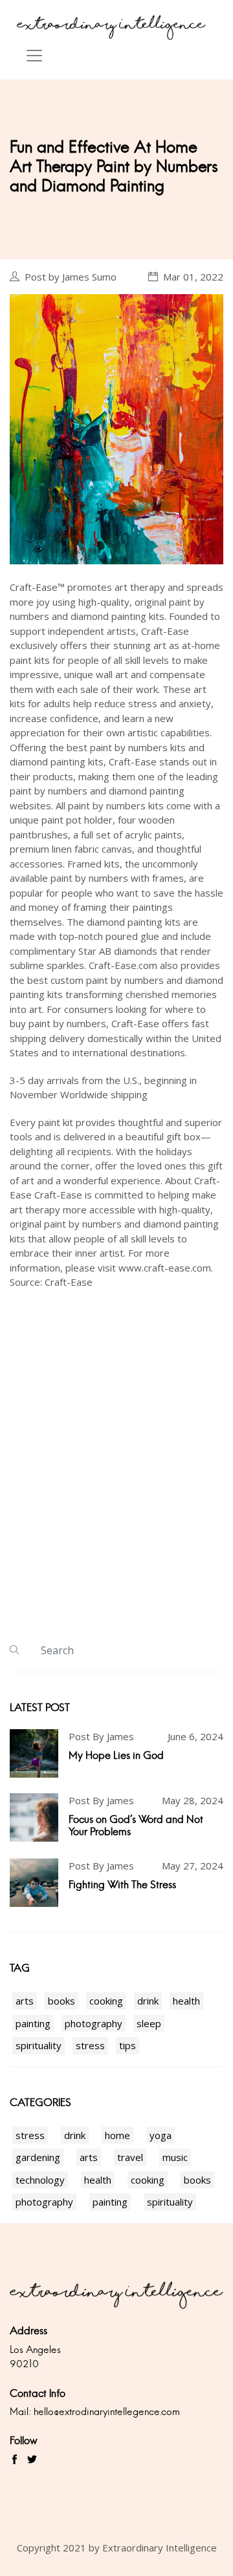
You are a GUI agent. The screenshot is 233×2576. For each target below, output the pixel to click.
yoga (161, 2135)
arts (25, 2001)
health (186, 2001)
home (117, 2135)
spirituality (39, 2045)
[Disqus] (116, 1464)
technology (40, 2180)
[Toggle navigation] (34, 56)
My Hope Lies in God (116, 1755)
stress (90, 2045)
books (61, 2001)
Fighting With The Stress (122, 1885)
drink (148, 2001)
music (175, 2157)
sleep (149, 2023)
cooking (106, 2001)
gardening (38, 2157)
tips (128, 2045)
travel (130, 2157)
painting (33, 2023)
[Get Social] (15, 2460)
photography (94, 2023)
